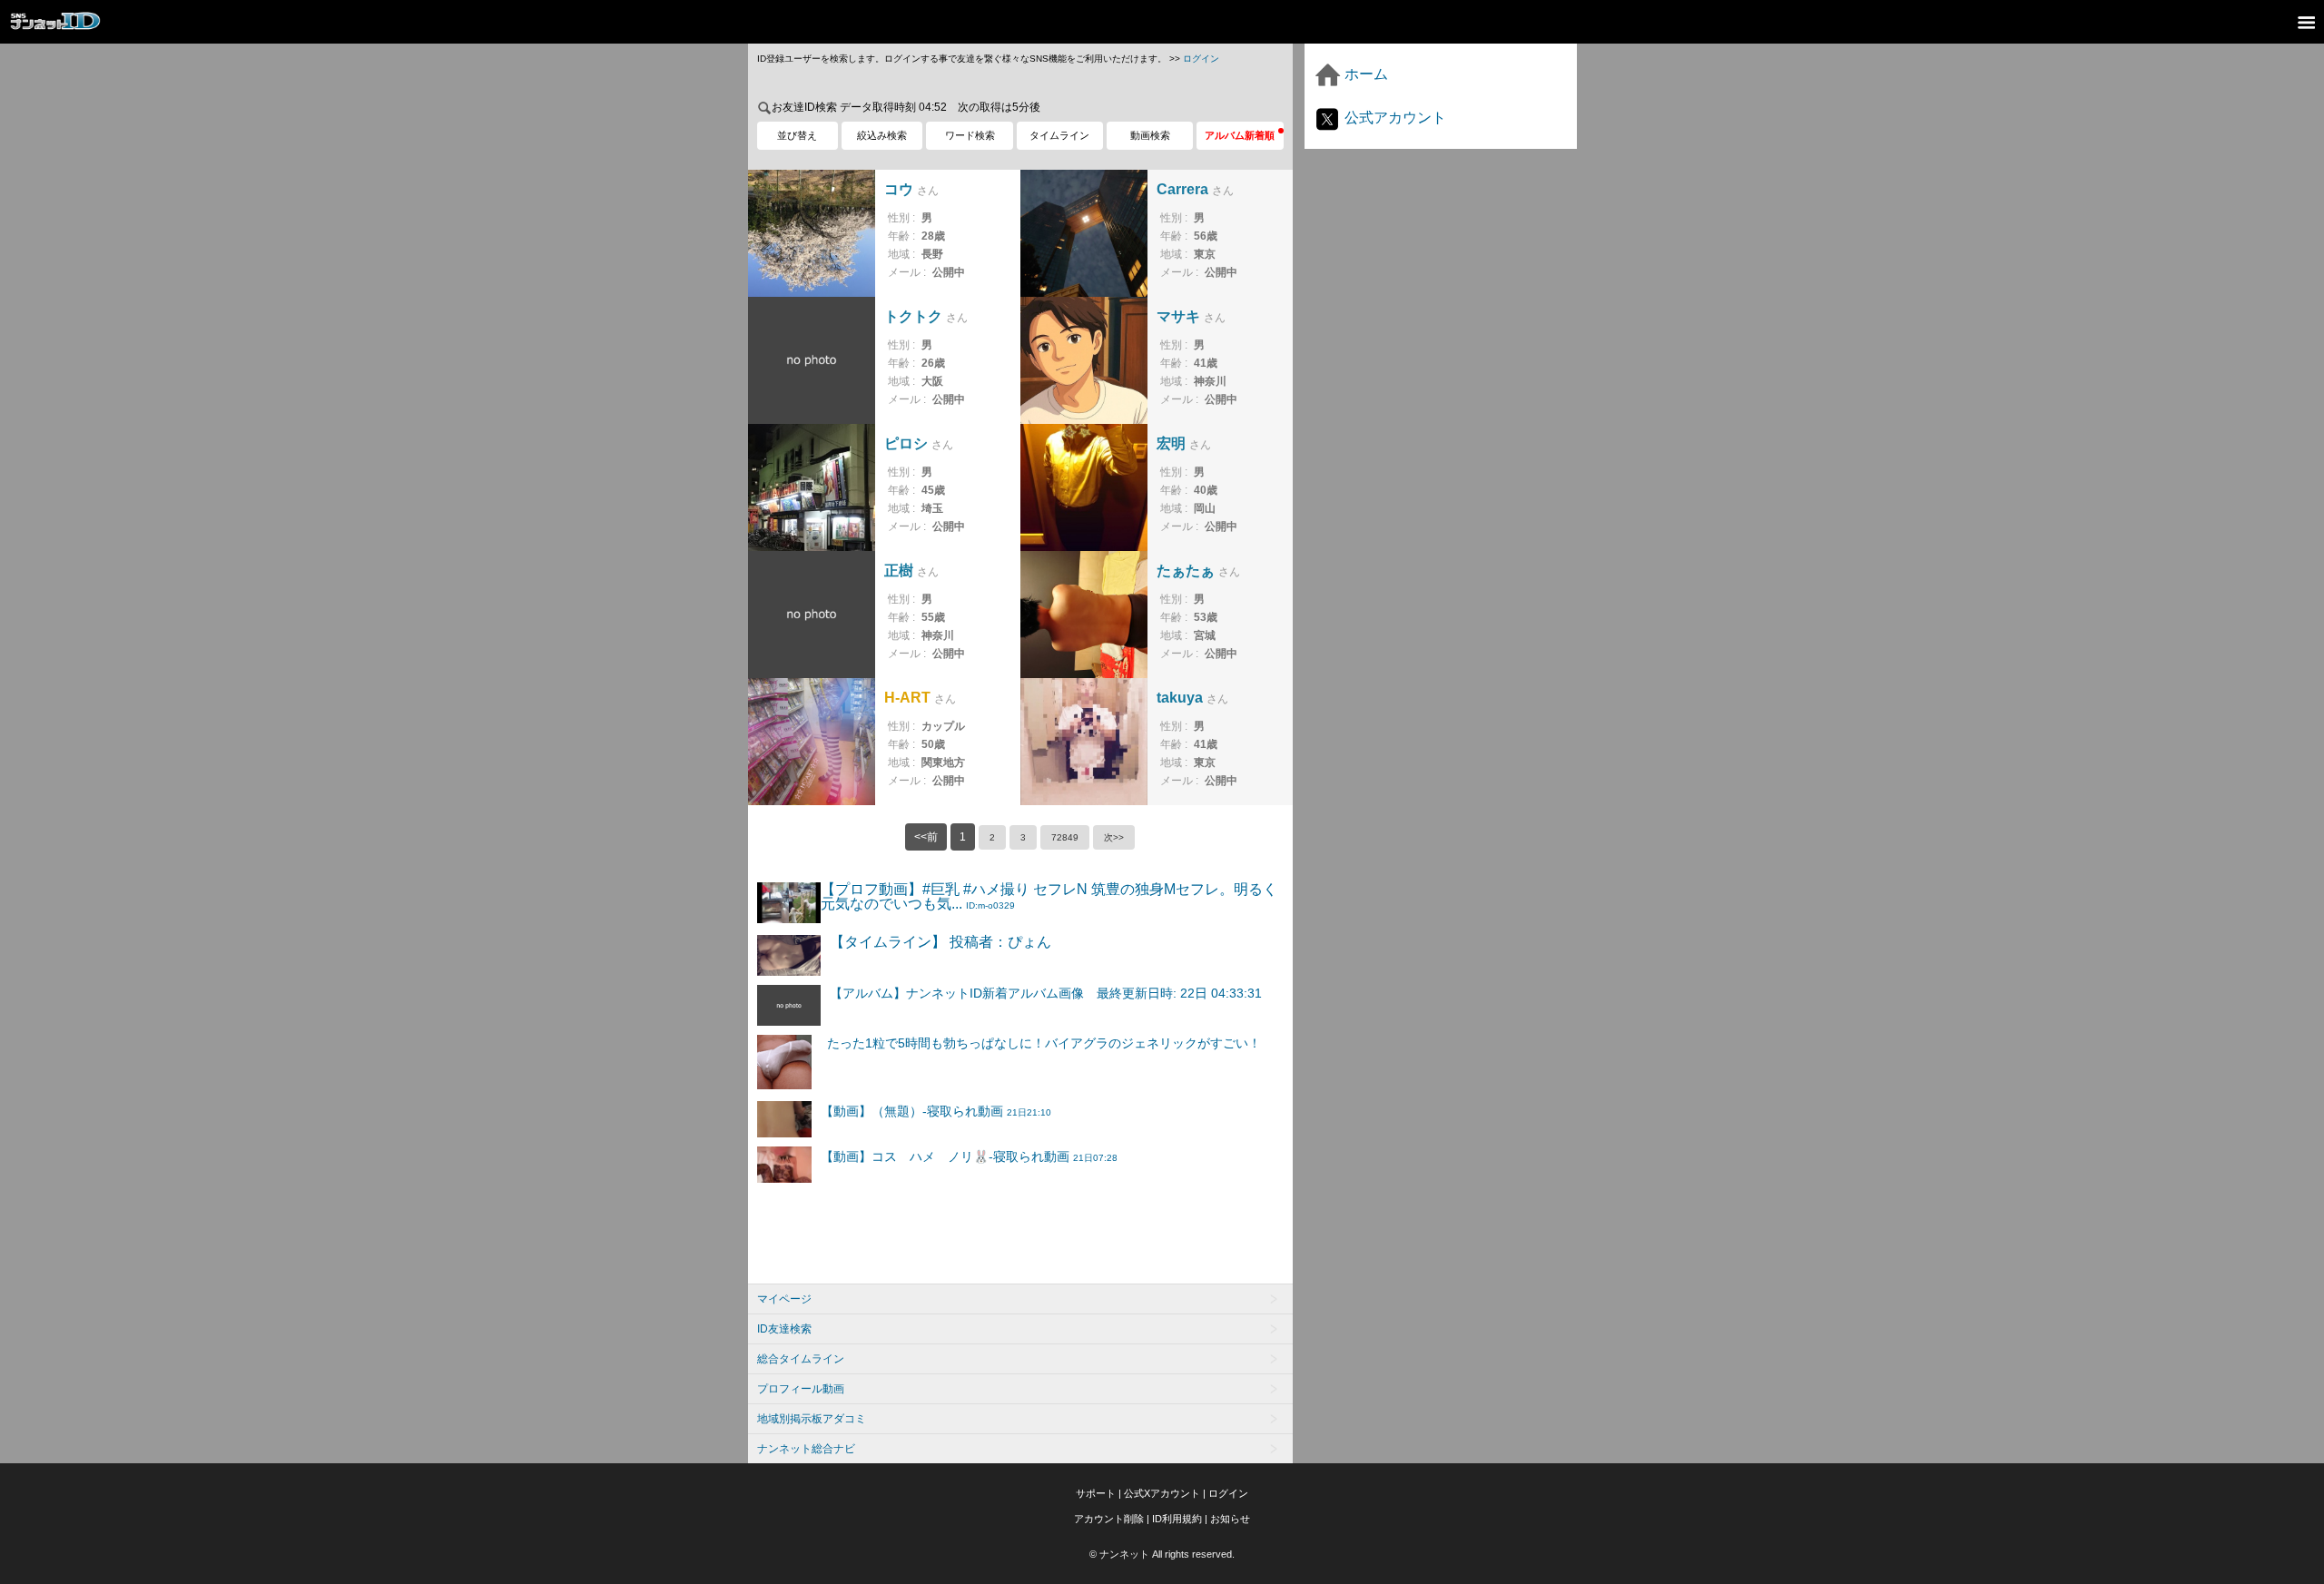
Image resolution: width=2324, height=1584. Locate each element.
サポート (1096, 1493)
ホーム (1364, 74)
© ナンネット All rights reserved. (1162, 1554)
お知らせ (1230, 1519)
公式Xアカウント (1162, 1493)
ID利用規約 (1177, 1519)
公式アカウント (1393, 118)
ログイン (1201, 59)
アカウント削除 (1109, 1519)
